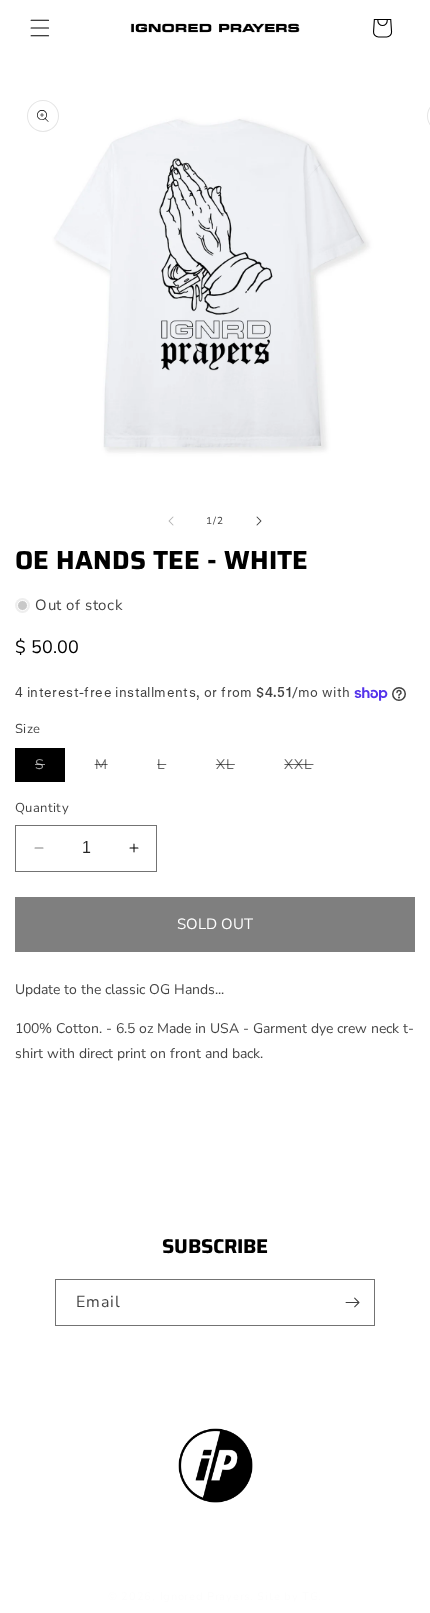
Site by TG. (289, 1596)
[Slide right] (259, 521)
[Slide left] (171, 521)
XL (235, 768)
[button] (40, 28)
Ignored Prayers (205, 1596)
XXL (308, 768)
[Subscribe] (352, 1302)
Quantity (42, 808)
